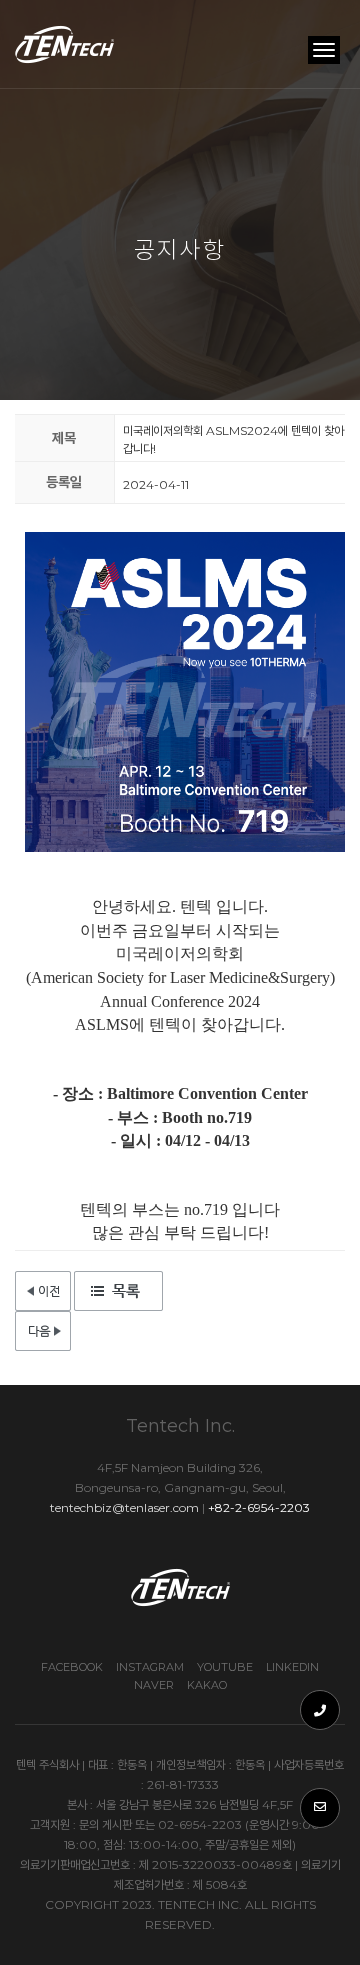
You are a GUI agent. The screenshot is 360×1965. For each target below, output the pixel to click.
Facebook (72, 1667)
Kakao (207, 1685)
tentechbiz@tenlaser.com (124, 1507)
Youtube (225, 1667)
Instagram (150, 1667)
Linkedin (292, 1667)
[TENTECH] (66, 44)
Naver (154, 1685)
